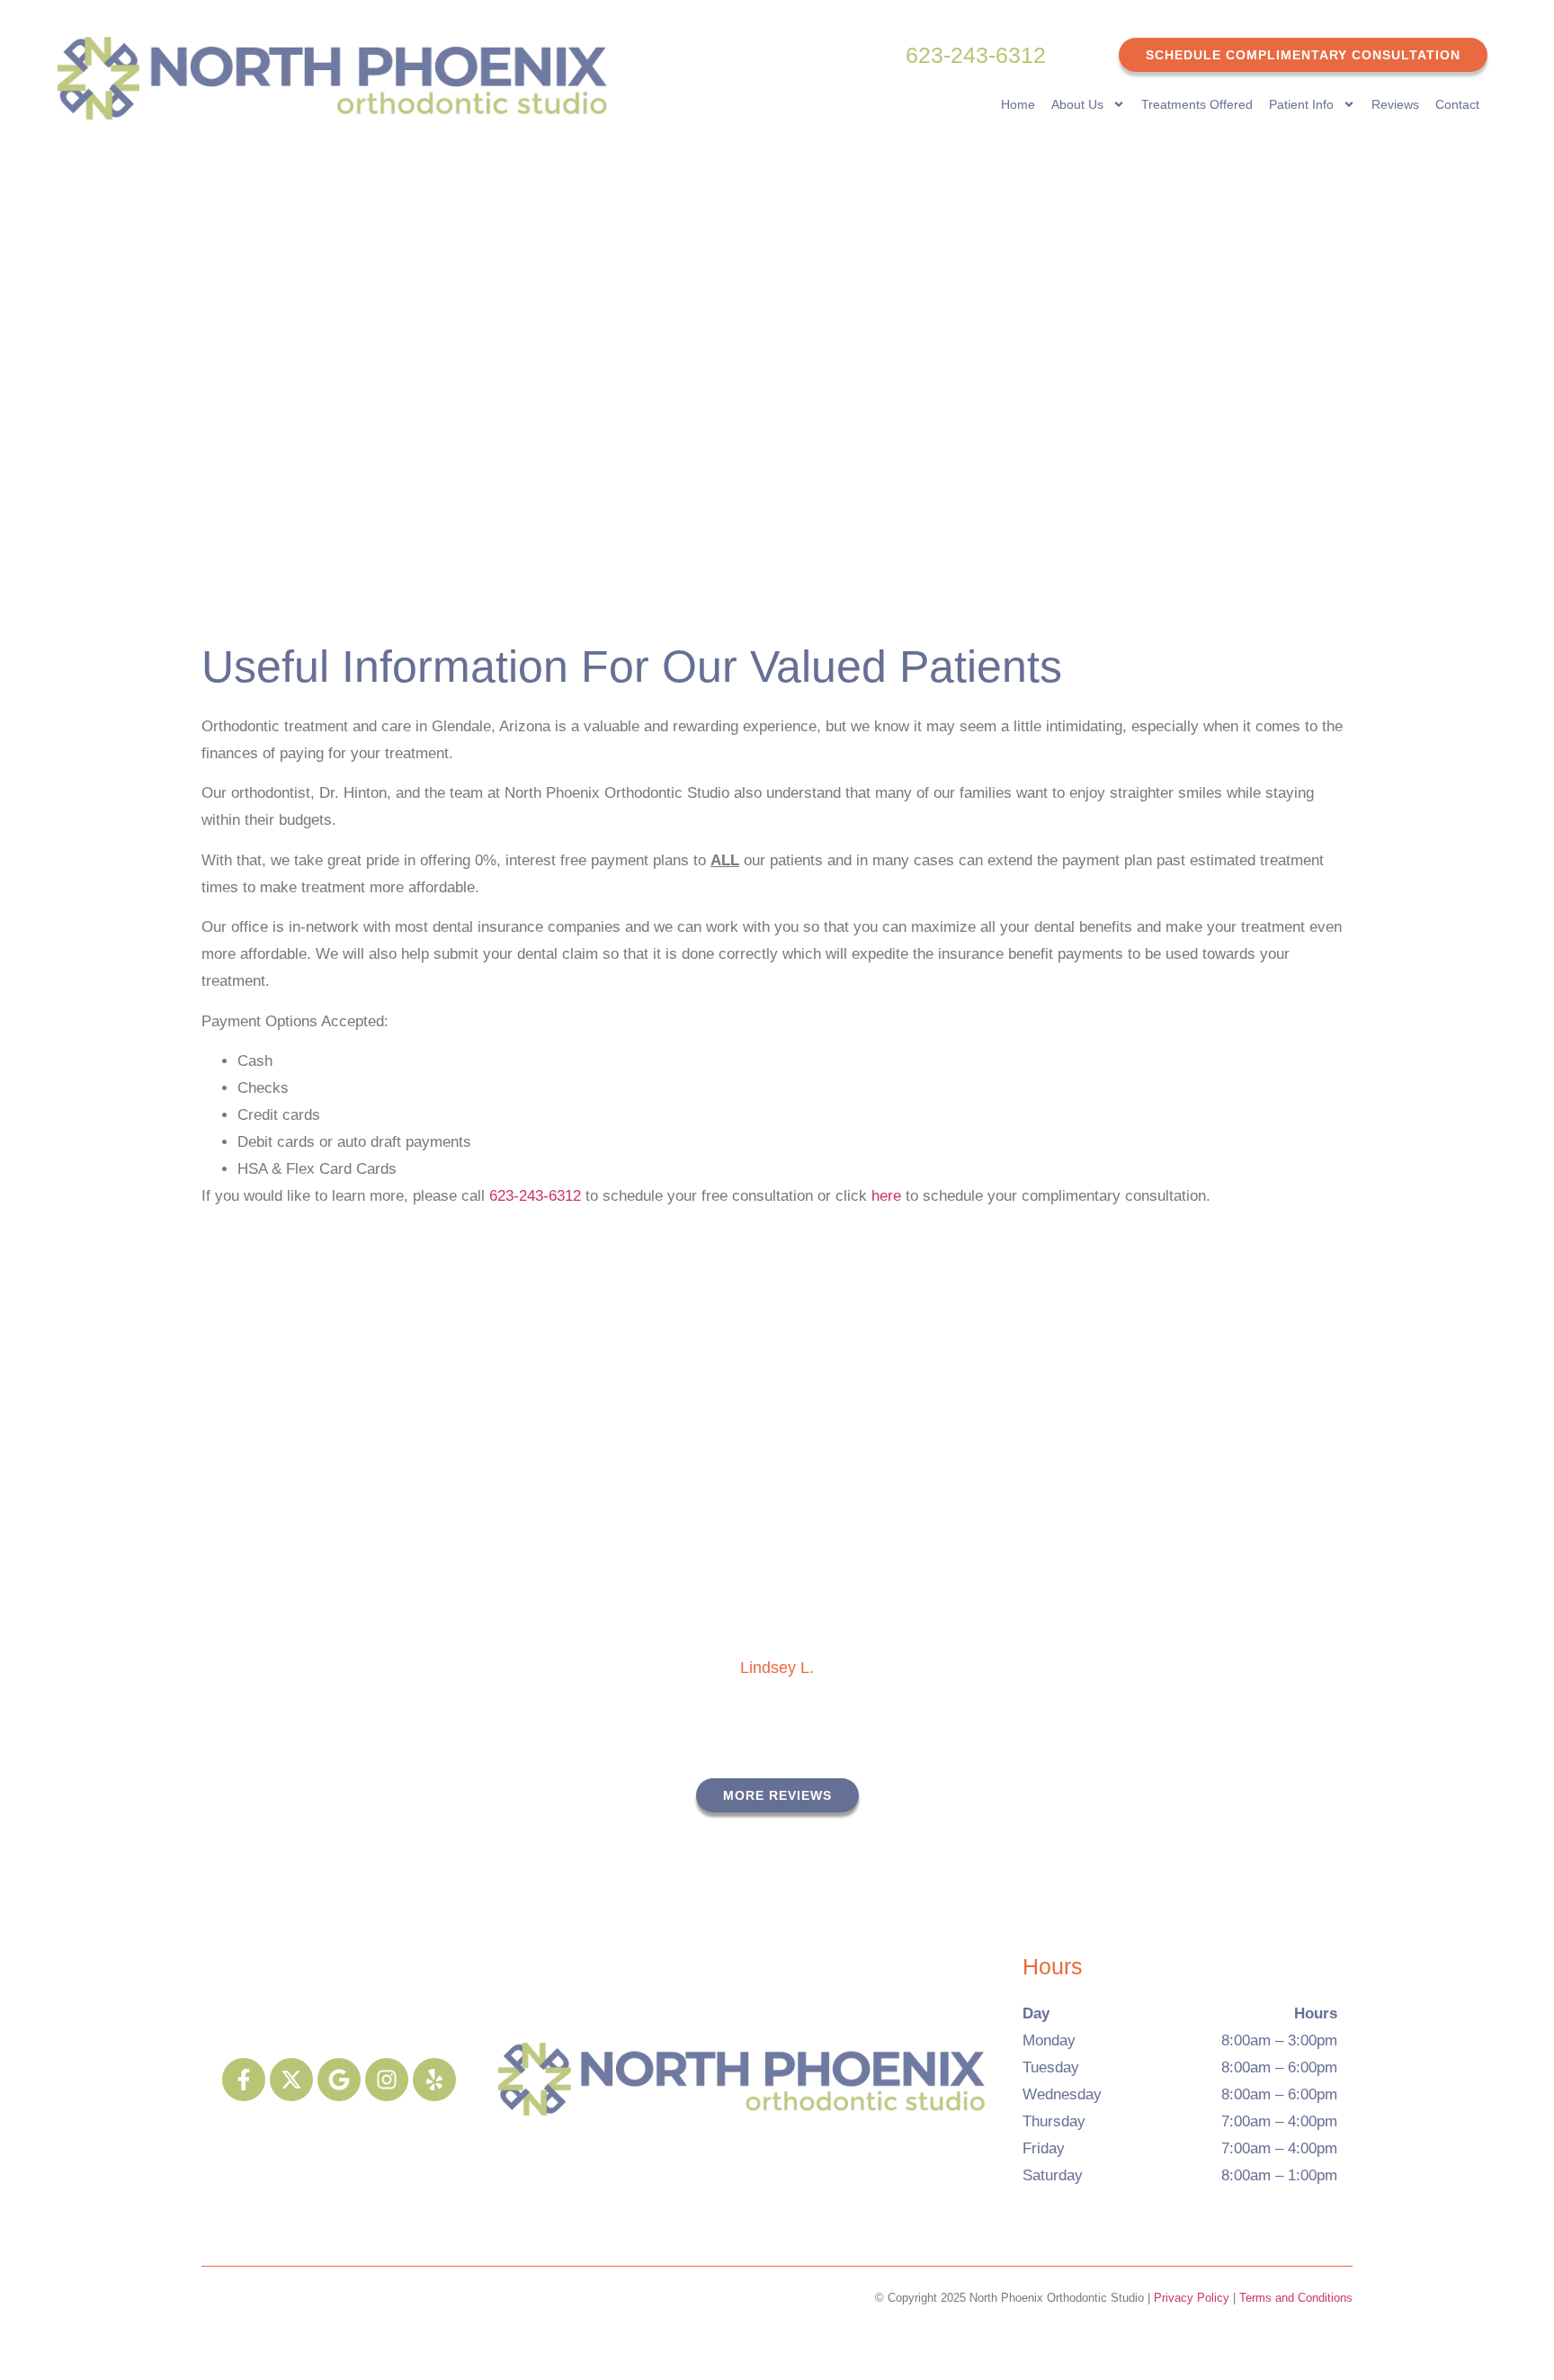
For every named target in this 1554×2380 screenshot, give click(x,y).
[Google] (339, 2080)
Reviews (1395, 104)
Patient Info (1301, 104)
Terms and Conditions (1296, 2298)
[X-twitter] (291, 2080)
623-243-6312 (976, 55)
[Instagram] (387, 2080)
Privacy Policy (1192, 2298)
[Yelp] (434, 2080)
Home (1018, 104)
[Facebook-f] (244, 2080)
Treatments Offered (1197, 104)
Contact (1457, 104)
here (889, 1196)
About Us (1077, 104)
